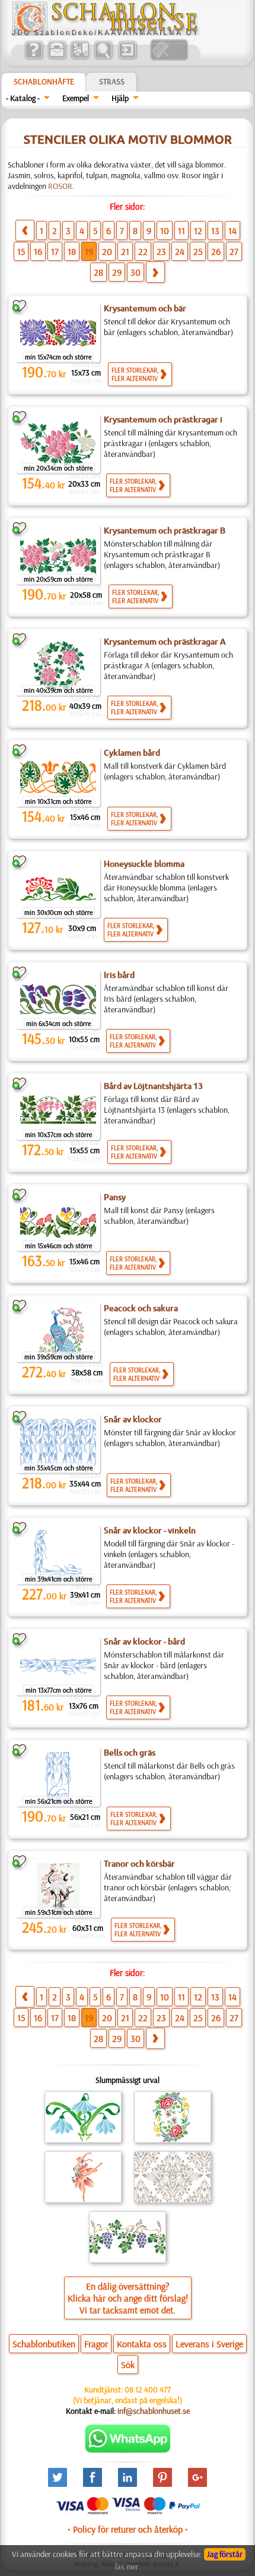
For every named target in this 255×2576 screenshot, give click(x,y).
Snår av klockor (133, 1419)
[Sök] (103, 58)
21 (125, 251)
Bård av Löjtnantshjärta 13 (153, 1086)
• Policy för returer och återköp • (128, 2529)
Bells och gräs (130, 1753)
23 (161, 251)
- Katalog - (23, 98)
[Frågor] (34, 58)
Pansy (115, 1197)
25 (198, 251)
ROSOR (60, 186)
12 (198, 231)
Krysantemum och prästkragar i (163, 419)
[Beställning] (80, 58)
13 (215, 231)
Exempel (76, 98)
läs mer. (128, 2566)
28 (98, 272)
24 (180, 251)
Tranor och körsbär (139, 1864)
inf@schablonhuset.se (154, 2411)
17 (55, 251)
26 (216, 251)
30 (136, 272)
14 (232, 231)
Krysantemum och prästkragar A (165, 642)
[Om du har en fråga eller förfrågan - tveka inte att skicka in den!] (128, 2450)
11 (181, 231)
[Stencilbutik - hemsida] (105, 33)
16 (38, 251)
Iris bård (119, 975)
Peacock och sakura (141, 1308)
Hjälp (120, 98)
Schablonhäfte (44, 81)
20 (107, 251)
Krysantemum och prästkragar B (165, 531)
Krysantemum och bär (145, 308)
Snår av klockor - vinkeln (150, 1530)
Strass (112, 81)
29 (117, 272)
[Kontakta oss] (57, 58)
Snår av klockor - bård (144, 1641)
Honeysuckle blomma (144, 864)
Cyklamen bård (132, 753)
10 (165, 231)
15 (21, 251)
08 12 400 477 (148, 2389)
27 (234, 251)
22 (143, 251)
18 (72, 251)
